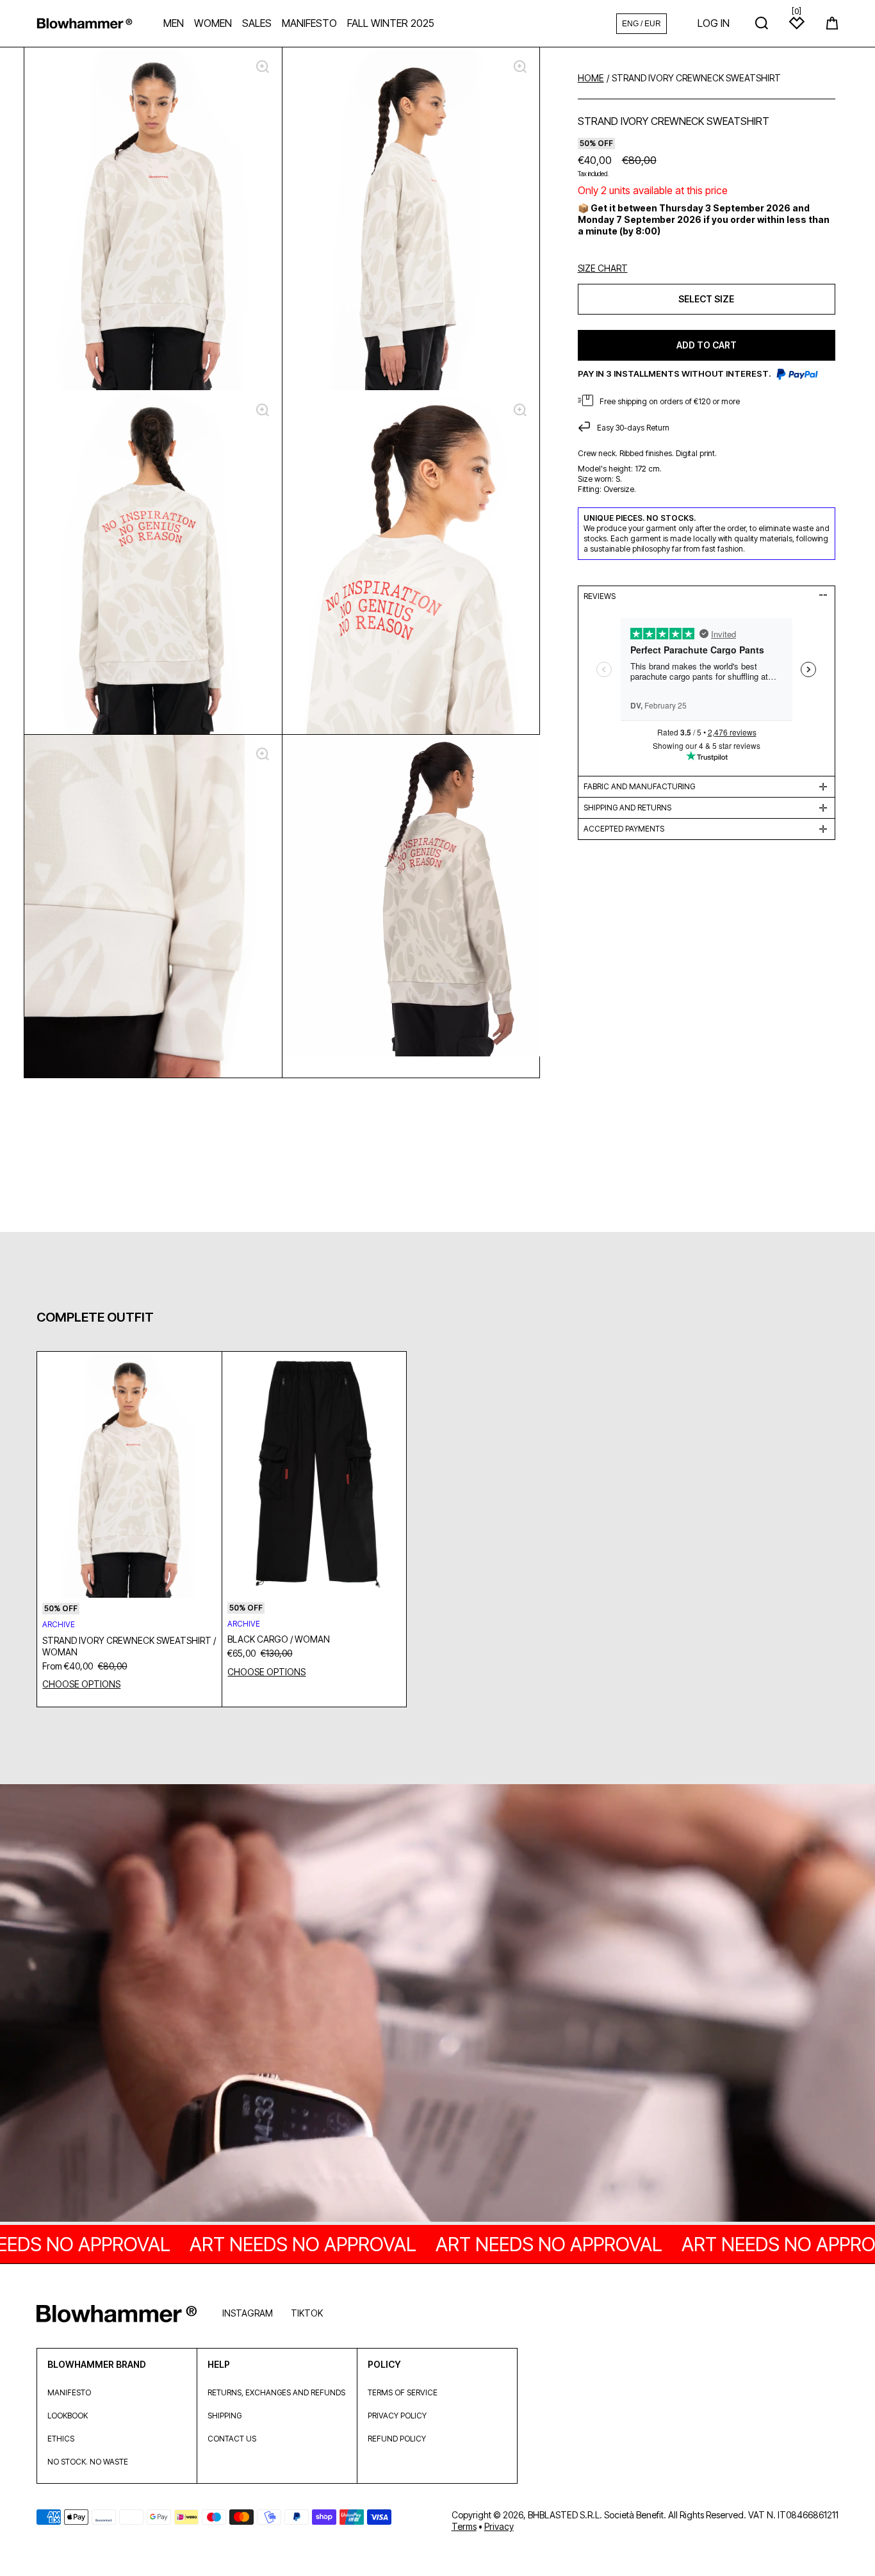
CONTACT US (232, 2439)
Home (591, 78)
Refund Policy (397, 2439)
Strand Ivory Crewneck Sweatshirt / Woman (129, 1646)
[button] (832, 23)
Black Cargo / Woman (279, 1639)
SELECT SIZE (706, 299)
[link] (437, 2004)
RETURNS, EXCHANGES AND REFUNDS (276, 2392)
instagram (248, 2313)
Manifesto (69, 2392)
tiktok (307, 2313)
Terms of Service (403, 2392)
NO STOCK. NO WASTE (88, 2462)
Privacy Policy (397, 2416)
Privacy (499, 2526)
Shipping (225, 2416)
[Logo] (85, 23)
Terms (464, 2526)
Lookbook (68, 2416)
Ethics (61, 2439)
